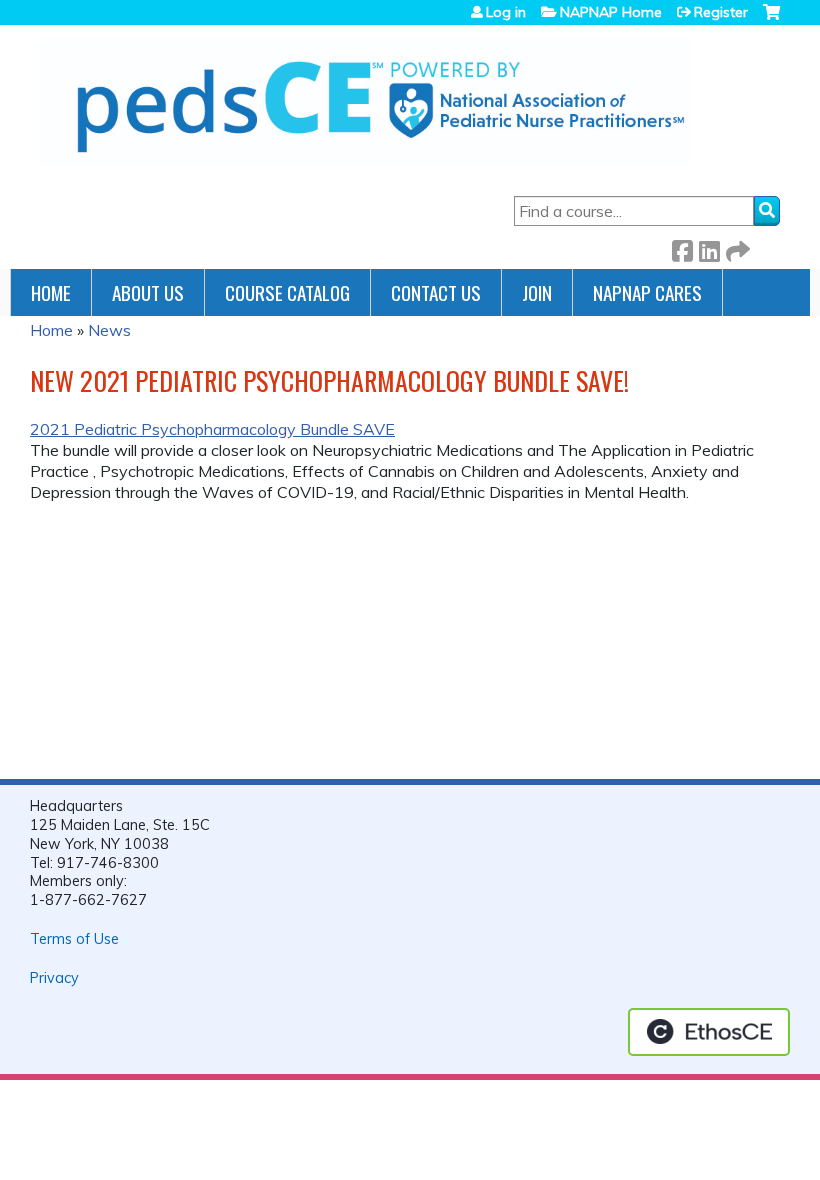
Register (721, 12)
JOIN (537, 292)
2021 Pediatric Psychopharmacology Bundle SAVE (212, 429)
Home (51, 292)
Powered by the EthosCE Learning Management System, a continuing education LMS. (709, 1032)
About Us (148, 292)
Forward (736, 247)
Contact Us (436, 292)
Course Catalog (287, 292)
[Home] (365, 101)
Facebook (682, 247)
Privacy (54, 978)
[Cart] (771, 19)
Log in (506, 12)
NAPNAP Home (611, 12)
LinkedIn (709, 247)
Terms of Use (74, 939)
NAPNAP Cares (647, 292)
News (109, 330)
